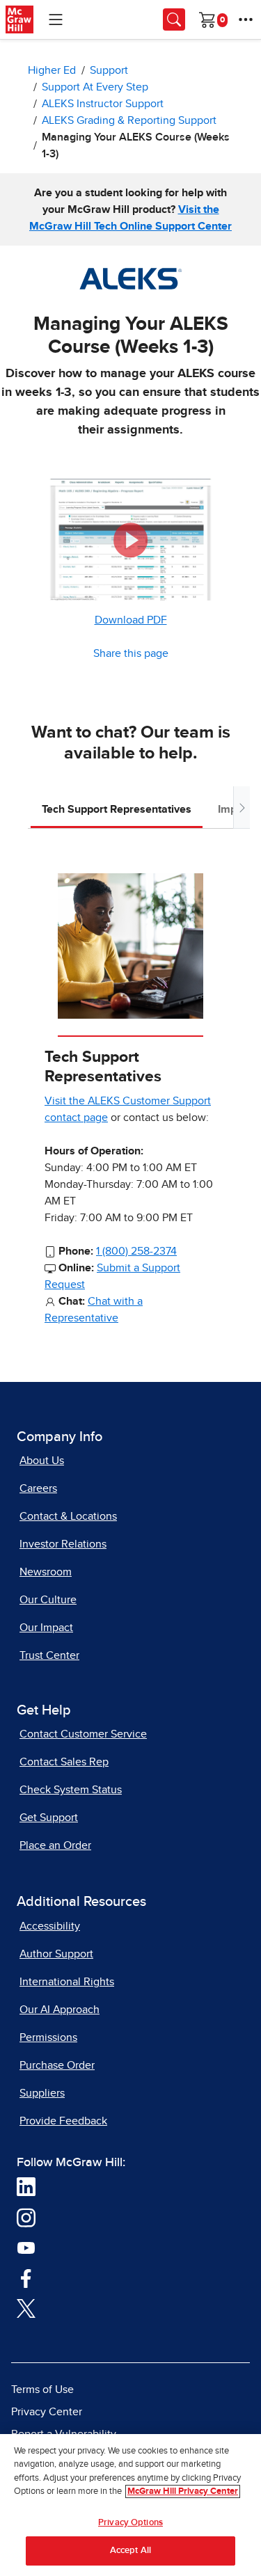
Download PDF (131, 620)
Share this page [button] (131, 653)
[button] (131, 540)
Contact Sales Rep (64, 1762)
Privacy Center (47, 2412)
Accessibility (50, 1926)
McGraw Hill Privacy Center (183, 2491)
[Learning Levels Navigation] (56, 19)
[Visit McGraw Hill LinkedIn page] (26, 2186)
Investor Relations (63, 1544)
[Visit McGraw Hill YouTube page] (26, 2248)
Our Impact (46, 1628)
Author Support (56, 1954)
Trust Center (49, 1655)
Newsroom (46, 1572)
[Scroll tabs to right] (242, 808)
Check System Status (71, 1790)
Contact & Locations (68, 1516)
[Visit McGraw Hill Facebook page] (26, 2277)
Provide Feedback (63, 2121)
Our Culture (48, 1600)
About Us (42, 1461)
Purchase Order (57, 2065)
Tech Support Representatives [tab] (117, 809)
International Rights (67, 1982)
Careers (38, 1488)
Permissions (48, 2037)
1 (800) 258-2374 (136, 1251)
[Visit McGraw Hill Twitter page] (26, 2308)
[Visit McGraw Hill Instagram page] (26, 2217)
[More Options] (246, 19)
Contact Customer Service (83, 1734)
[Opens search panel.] (174, 19)
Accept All (130, 2551)
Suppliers (42, 2093)
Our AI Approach (60, 2010)
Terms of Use (42, 2390)
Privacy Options (130, 2523)
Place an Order (55, 1845)
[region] (130, 2505)
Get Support (49, 1818)
